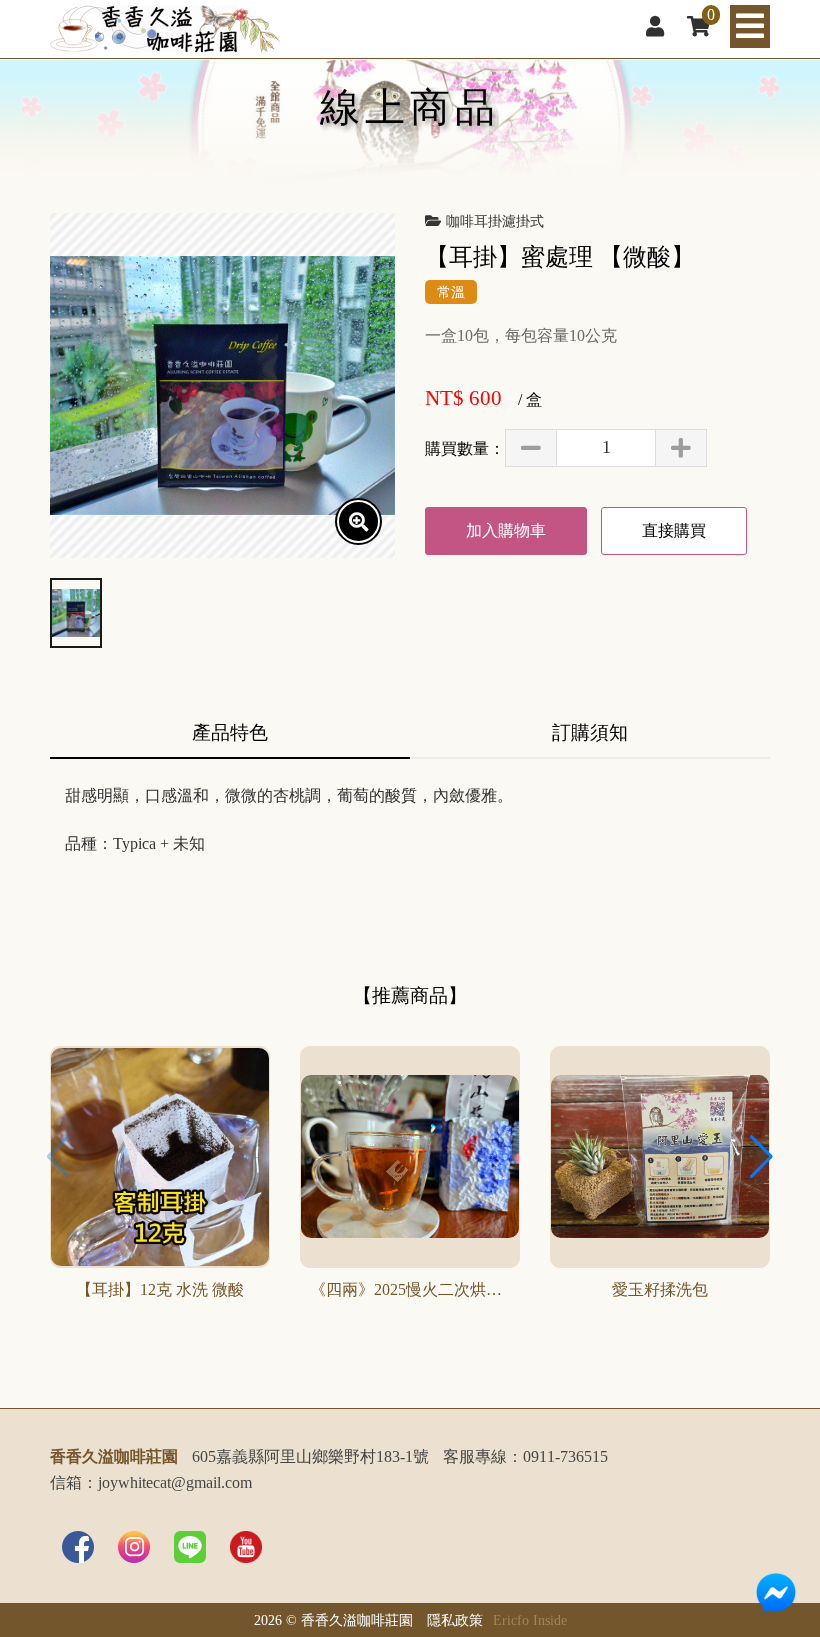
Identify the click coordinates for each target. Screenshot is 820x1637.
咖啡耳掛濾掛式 (495, 221)
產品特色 (230, 732)
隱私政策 (455, 1620)
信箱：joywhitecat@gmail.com (151, 1483)
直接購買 (674, 530)
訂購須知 (590, 732)
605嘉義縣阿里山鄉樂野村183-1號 (310, 1457)
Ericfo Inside (530, 1620)
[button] (761, 1157)
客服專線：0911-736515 (525, 1457)
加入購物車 (506, 530)
